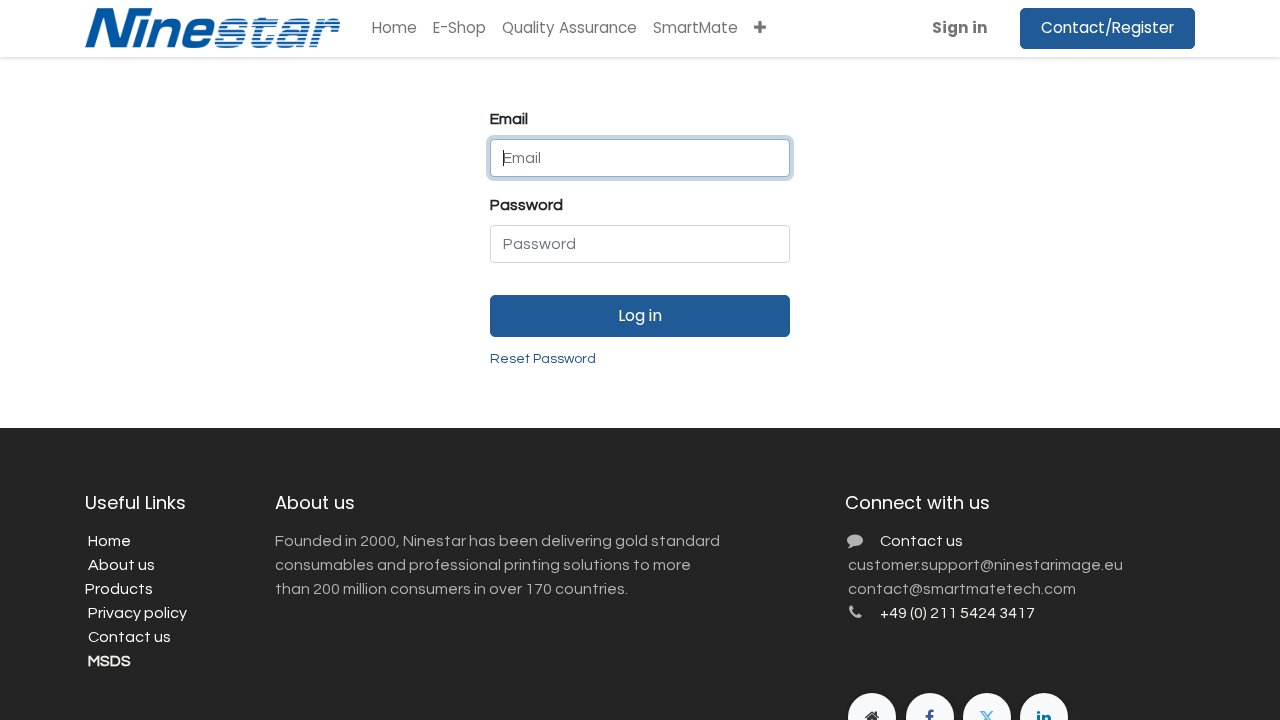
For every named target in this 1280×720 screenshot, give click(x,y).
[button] (760, 28)
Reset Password (543, 359)
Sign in (960, 27)
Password (526, 205)
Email (509, 119)
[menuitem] (394, 28)
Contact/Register (1107, 27)
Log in (640, 315)
